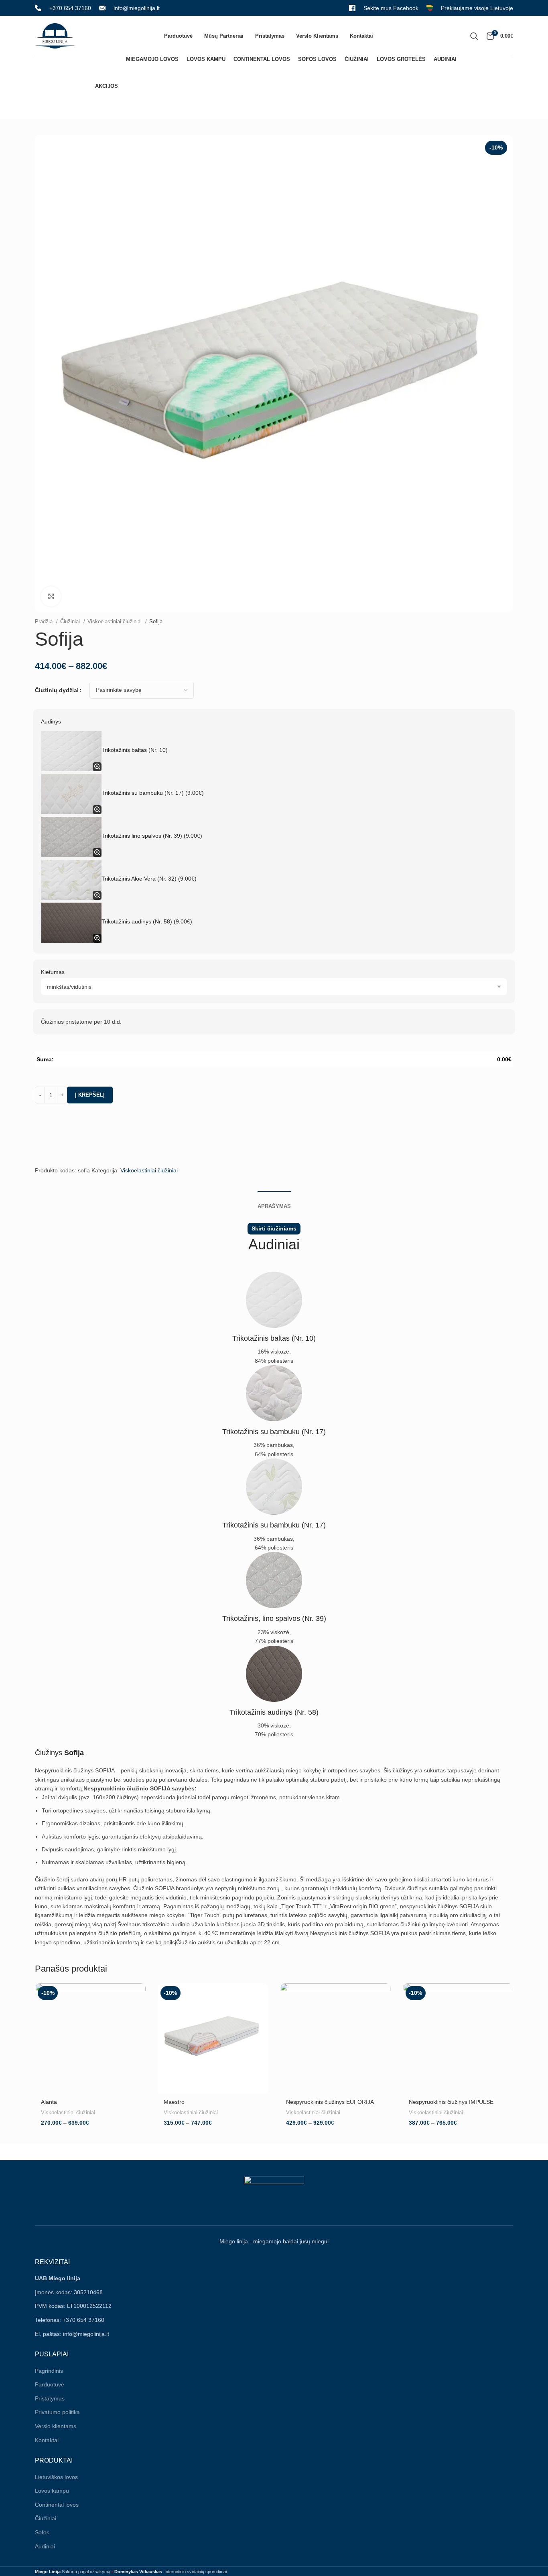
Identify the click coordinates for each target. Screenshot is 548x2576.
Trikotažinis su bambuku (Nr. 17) (153, 793)
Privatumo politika (57, 2412)
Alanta (49, 2102)
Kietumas (53, 972)
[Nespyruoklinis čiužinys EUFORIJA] (335, 2039)
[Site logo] (55, 35)
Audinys (51, 721)
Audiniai (45, 2546)
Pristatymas (50, 2398)
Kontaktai (47, 2440)
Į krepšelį (90, 1095)
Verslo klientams (56, 2426)
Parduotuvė (50, 2384)
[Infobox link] (63, 8)
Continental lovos (57, 2505)
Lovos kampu (52, 2491)
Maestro (174, 2102)
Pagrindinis (49, 2371)
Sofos (42, 2532)
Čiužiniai (71, 621)
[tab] (274, 1202)
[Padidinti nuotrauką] (51, 596)
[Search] (474, 36)
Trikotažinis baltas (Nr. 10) (135, 750)
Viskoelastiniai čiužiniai (115, 621)
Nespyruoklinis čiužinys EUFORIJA (330, 2102)
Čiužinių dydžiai (57, 690)
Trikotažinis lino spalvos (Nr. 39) (152, 836)
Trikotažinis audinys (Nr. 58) (147, 921)
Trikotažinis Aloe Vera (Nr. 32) (149, 879)
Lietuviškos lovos (56, 2477)
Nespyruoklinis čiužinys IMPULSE (451, 2102)
